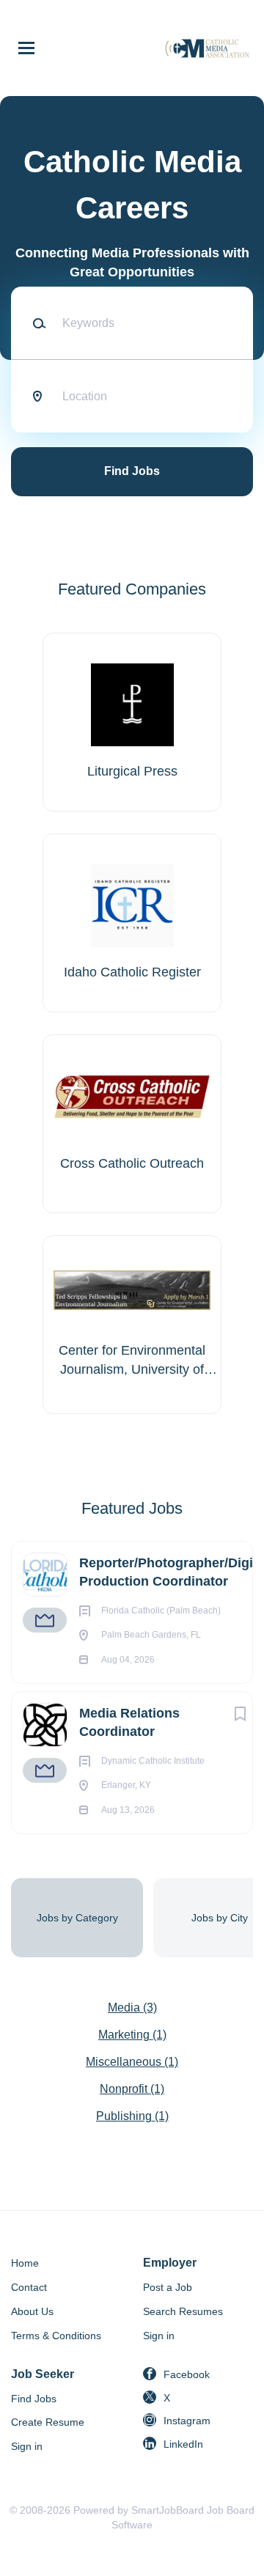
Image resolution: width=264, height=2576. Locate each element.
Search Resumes (183, 2311)
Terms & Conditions (56, 2336)
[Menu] (26, 48)
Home (25, 2263)
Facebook (187, 2374)
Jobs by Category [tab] (77, 1918)
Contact (29, 2287)
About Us (32, 2311)
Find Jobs (132, 471)
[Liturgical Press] (132, 722)
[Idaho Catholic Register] (132, 923)
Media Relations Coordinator (129, 1722)
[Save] (241, 1714)
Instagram (187, 2421)
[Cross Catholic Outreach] (132, 1124)
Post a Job (168, 2287)
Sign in (159, 2336)
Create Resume (48, 2422)
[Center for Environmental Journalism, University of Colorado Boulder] (132, 1325)
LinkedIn (183, 2444)
